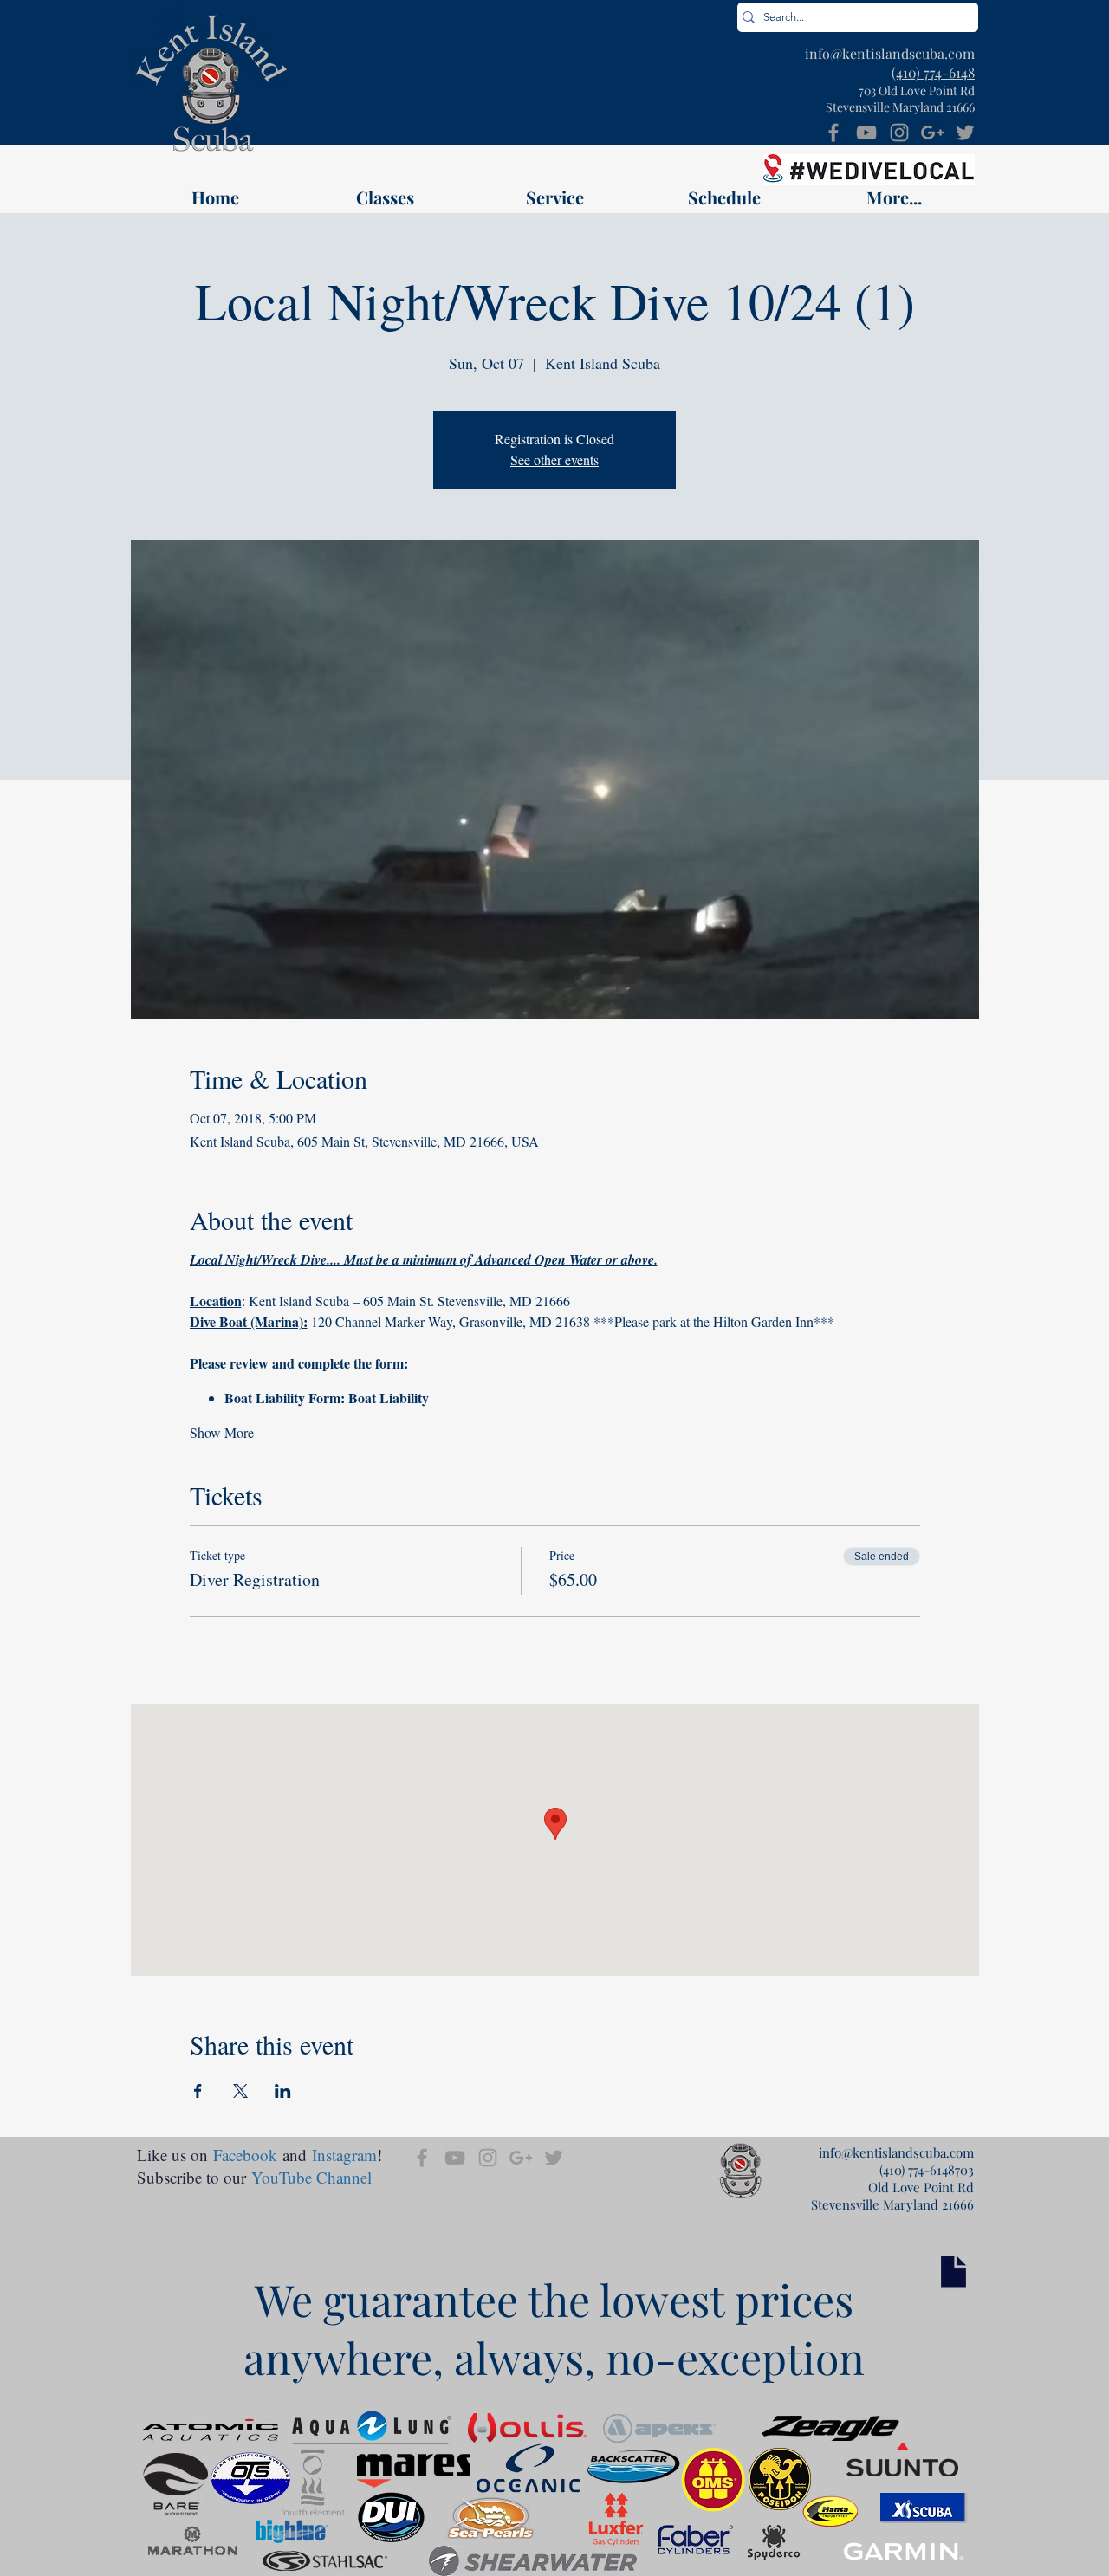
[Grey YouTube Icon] (866, 133)
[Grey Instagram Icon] (899, 133)
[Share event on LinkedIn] (283, 2091)
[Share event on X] (240, 2091)
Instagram (344, 2155)
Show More (222, 1432)
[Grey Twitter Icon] (965, 133)
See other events (554, 460)
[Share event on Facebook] (198, 2091)
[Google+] (932, 133)
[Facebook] (833, 133)
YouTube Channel (311, 2177)
